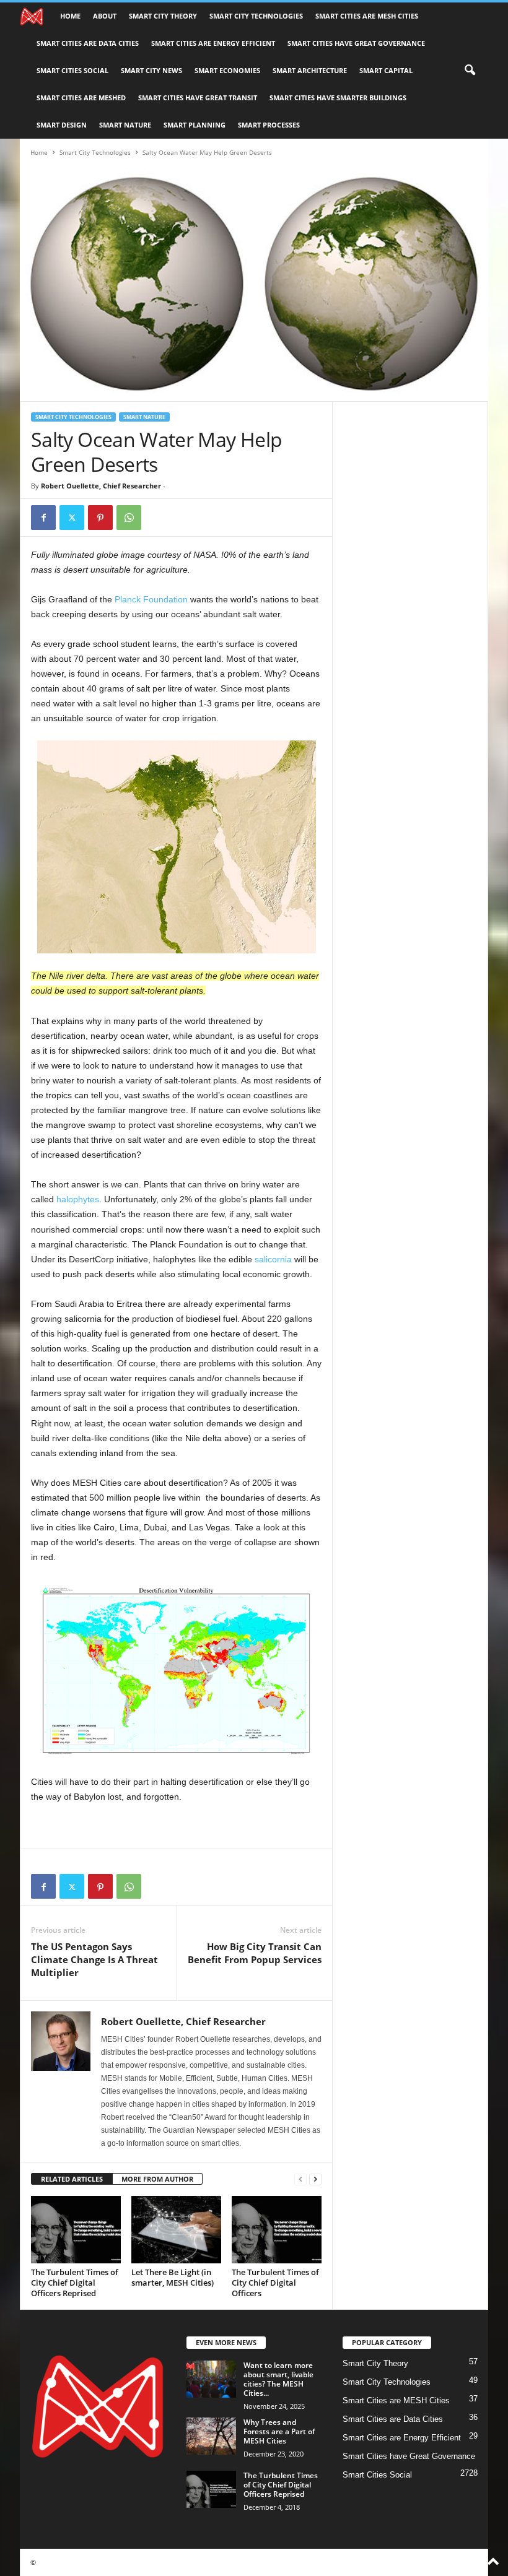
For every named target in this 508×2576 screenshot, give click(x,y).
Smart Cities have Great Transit (198, 98)
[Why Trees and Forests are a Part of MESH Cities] (211, 2436)
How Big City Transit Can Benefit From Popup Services (255, 1953)
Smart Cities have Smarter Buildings (338, 98)
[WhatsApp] (129, 518)
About (105, 16)
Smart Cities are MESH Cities (367, 16)
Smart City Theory (163, 16)
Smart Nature (125, 125)
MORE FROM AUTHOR (157, 2179)
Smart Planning (195, 125)
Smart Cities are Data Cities (88, 43)
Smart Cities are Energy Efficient (213, 43)
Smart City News (151, 70)
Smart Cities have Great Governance (356, 43)
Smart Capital (386, 70)
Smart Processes (269, 125)
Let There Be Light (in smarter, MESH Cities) (173, 2277)
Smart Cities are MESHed (81, 98)
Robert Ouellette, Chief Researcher (101, 486)
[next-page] (315, 2179)
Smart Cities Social (72, 70)
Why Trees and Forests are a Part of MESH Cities (279, 2431)
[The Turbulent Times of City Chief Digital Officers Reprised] (76, 2229)
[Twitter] (72, 518)
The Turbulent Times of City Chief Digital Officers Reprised (75, 2283)
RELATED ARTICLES (72, 2179)
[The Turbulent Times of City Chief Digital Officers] (277, 2229)
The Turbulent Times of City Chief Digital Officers (275, 2283)
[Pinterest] (100, 518)
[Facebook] (43, 518)
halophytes (78, 1199)
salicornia (273, 1259)
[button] (470, 71)
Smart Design (62, 125)
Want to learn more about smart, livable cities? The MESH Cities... (278, 2379)
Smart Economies (227, 70)
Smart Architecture (310, 70)
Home (70, 16)
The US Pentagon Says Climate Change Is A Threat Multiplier (94, 1959)
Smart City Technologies (256, 16)
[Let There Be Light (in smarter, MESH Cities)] (176, 2229)
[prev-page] (300, 2179)
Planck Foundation (151, 599)
